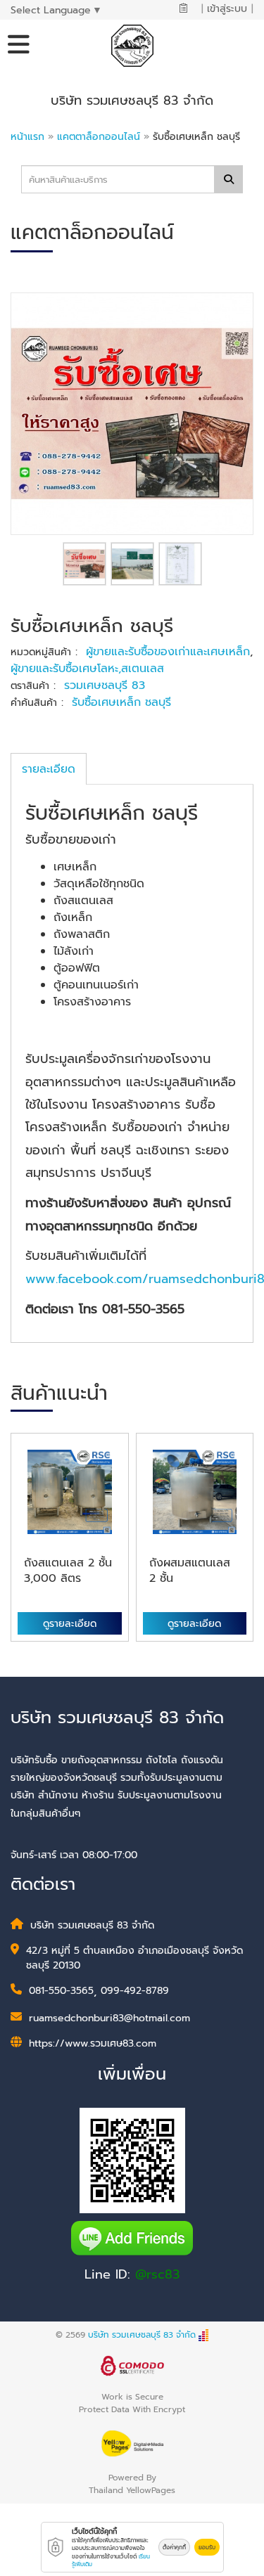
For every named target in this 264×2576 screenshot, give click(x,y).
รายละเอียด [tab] (49, 769)
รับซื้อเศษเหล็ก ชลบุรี (121, 702)
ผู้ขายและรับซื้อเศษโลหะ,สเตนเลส (87, 669)
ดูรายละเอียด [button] (70, 1624)
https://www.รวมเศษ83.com (93, 2043)
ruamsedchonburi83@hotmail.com (109, 2018)
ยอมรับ (207, 2547)
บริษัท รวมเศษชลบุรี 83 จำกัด (142, 2335)
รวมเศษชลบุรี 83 (105, 685)
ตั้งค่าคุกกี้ (174, 2547)
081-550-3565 (61, 1991)
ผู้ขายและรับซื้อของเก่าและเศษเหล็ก (168, 652)
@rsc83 (157, 2274)
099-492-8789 (135, 1991)
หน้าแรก (27, 137)
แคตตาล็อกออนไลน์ (100, 137)
